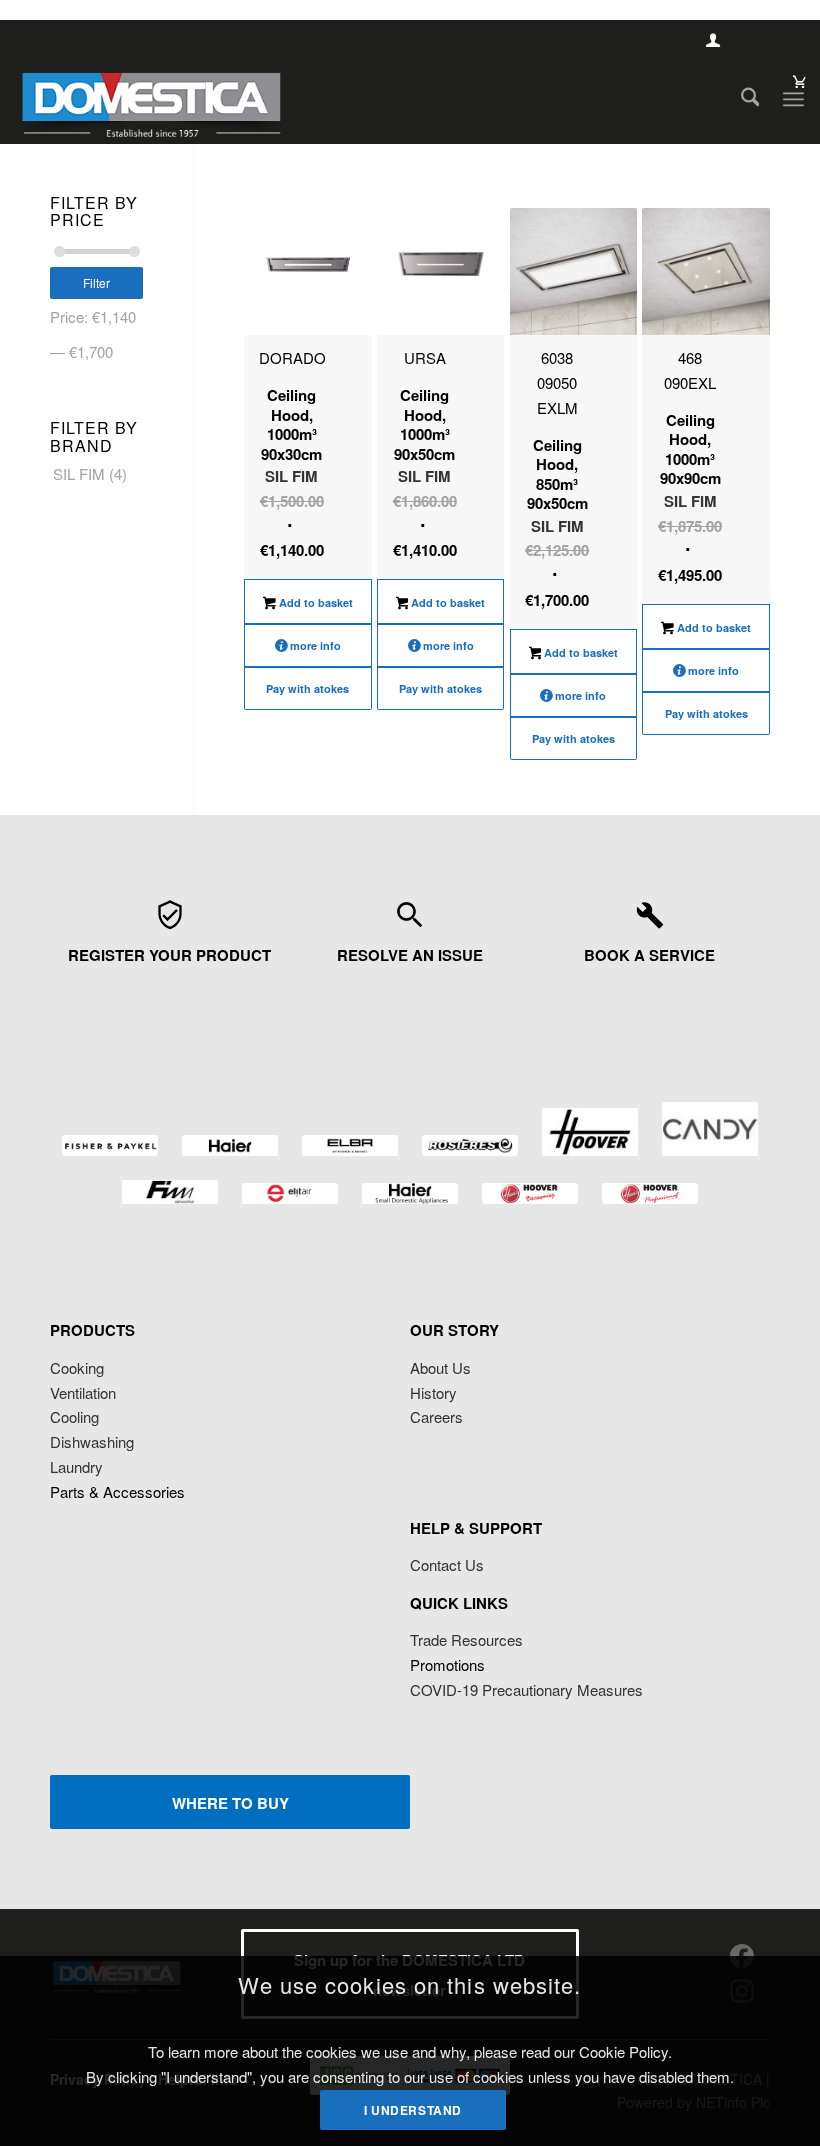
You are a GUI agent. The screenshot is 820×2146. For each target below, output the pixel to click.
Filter (96, 282)
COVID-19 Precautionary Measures (526, 1689)
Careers (436, 1416)
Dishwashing (92, 1441)
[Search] (740, 99)
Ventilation (83, 1392)
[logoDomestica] (151, 99)
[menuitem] (740, 99)
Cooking (77, 1367)
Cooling (74, 1416)
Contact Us (447, 1564)
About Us (440, 1367)
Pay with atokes (307, 688)
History (433, 1392)
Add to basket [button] (314, 602)
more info (315, 645)
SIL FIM (79, 473)
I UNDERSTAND (413, 2110)
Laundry (76, 1466)
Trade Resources (466, 1639)
